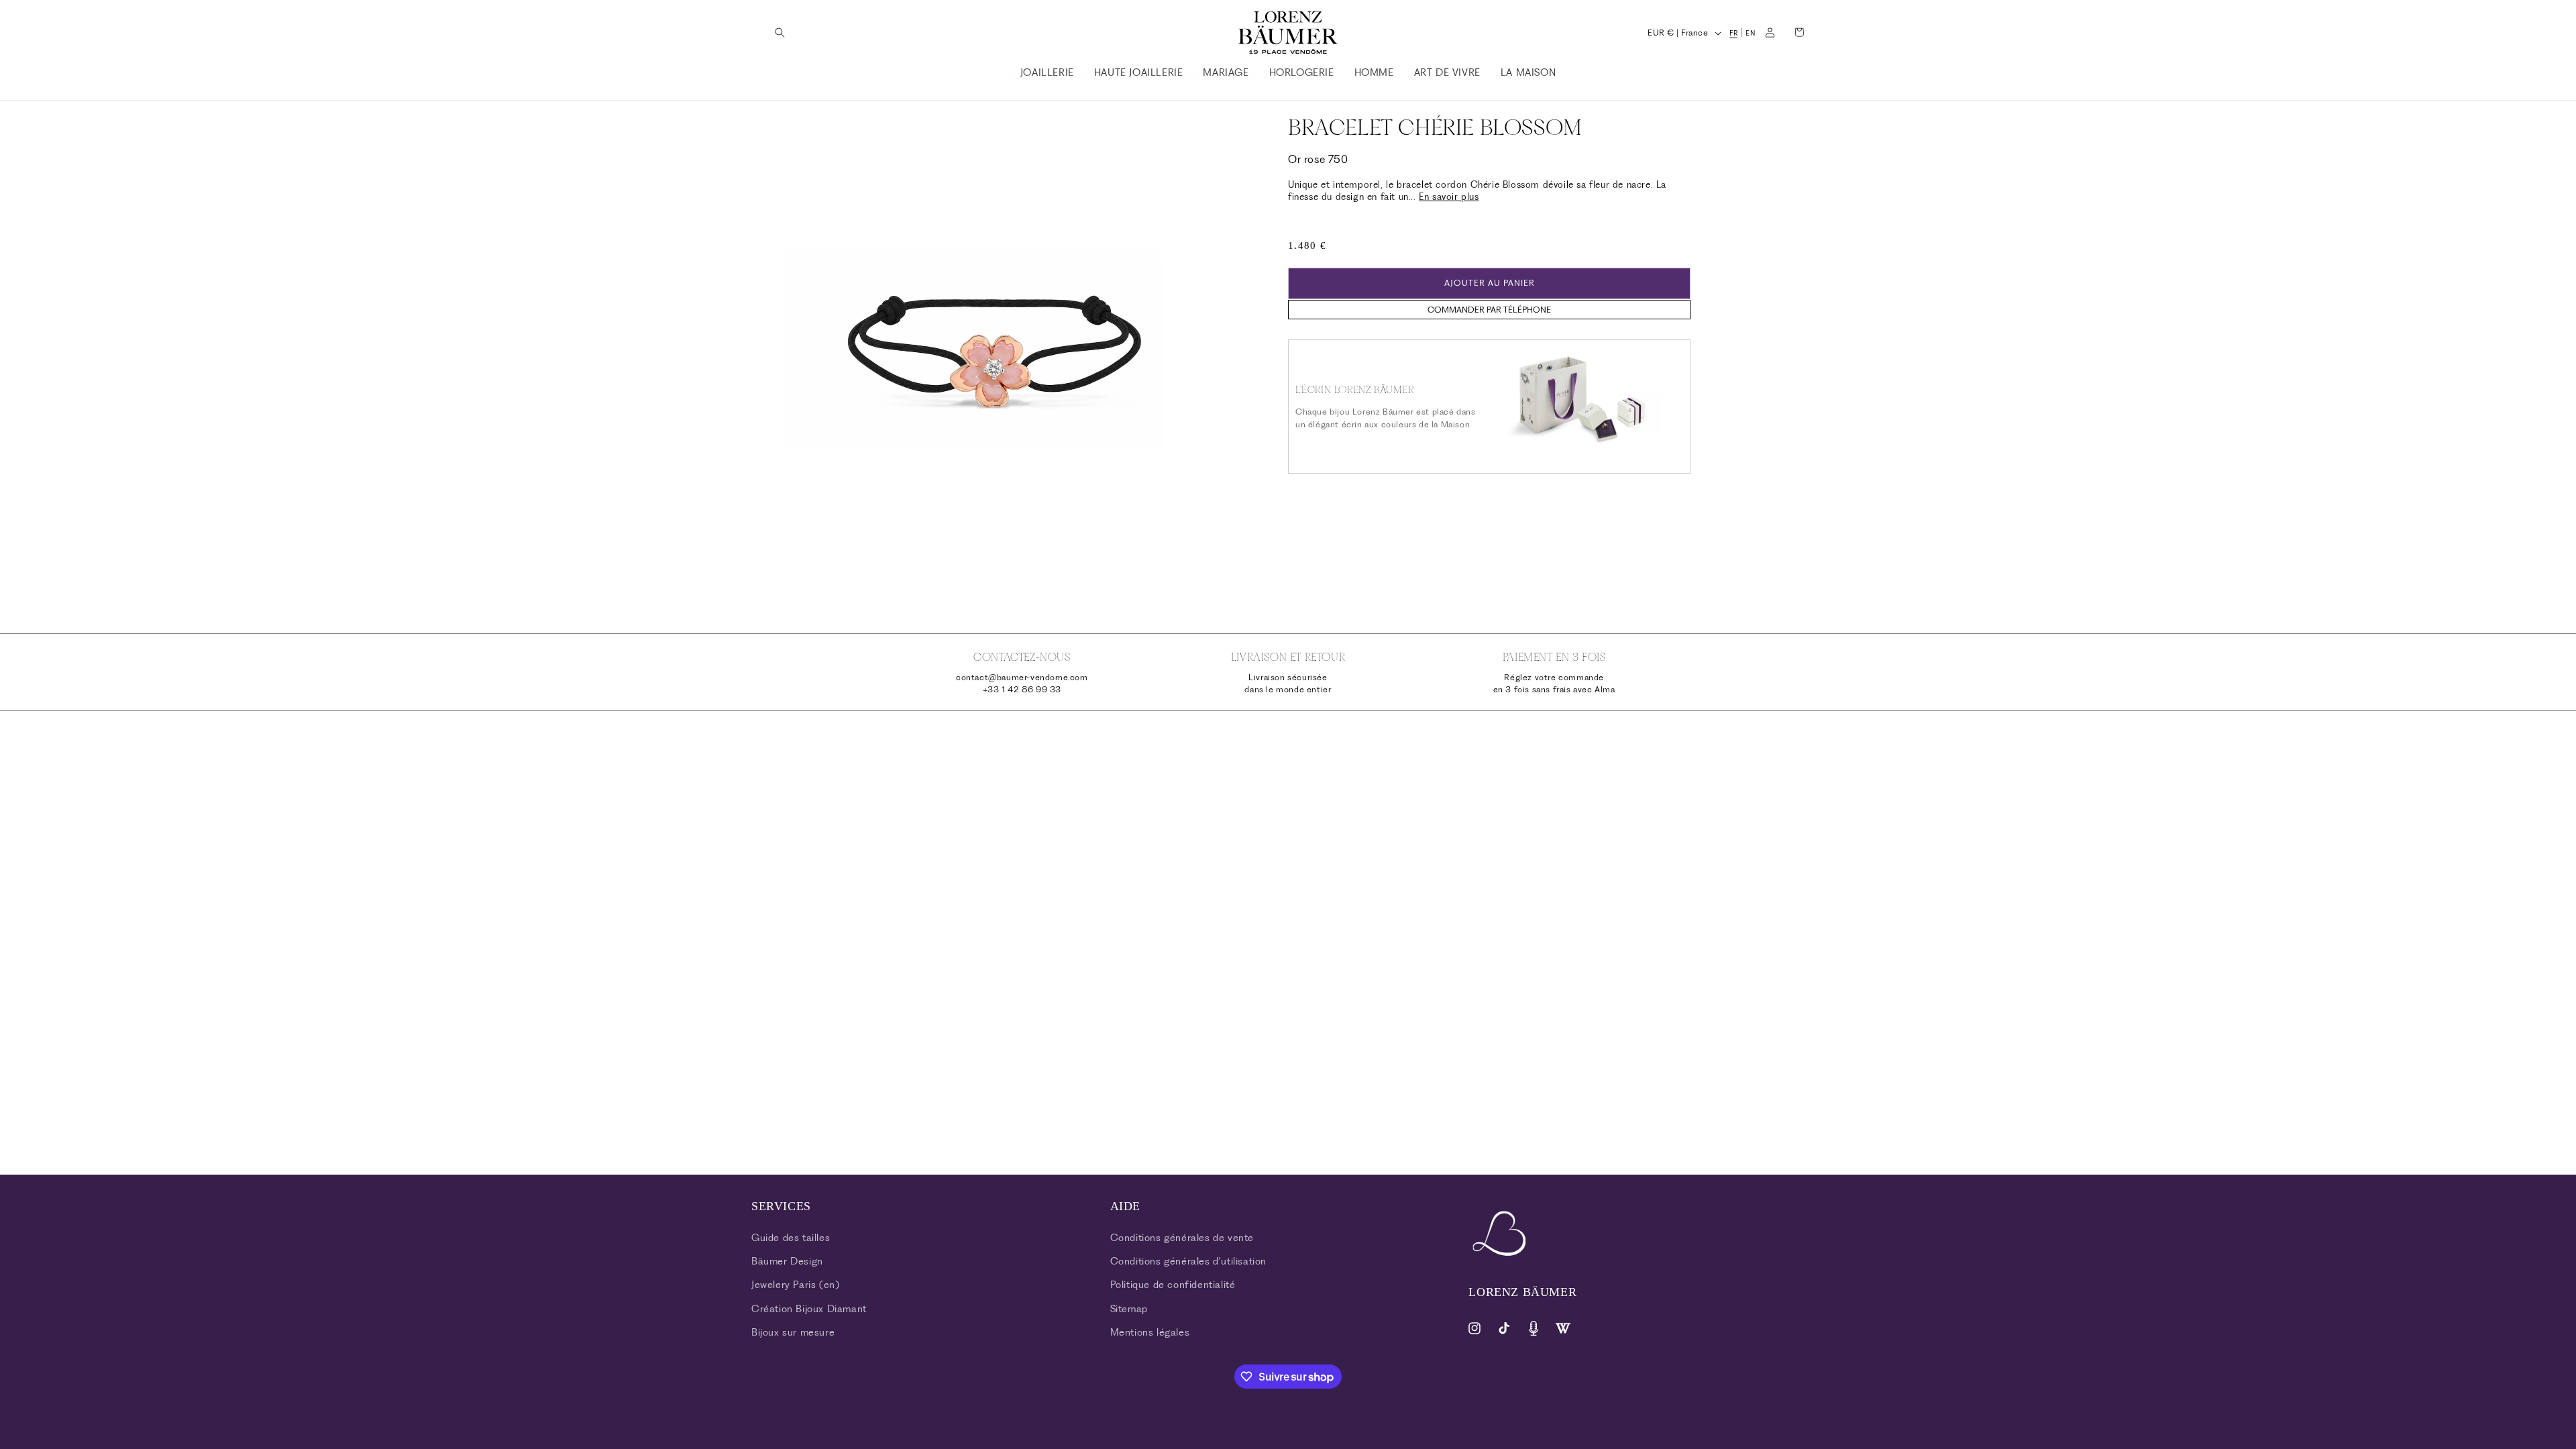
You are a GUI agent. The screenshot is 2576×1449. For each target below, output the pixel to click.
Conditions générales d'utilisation (1188, 1261)
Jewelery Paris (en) (795, 1285)
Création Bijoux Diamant (809, 1309)
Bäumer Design (787, 1261)
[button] (780, 32)
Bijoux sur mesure (793, 1332)
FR (1733, 33)
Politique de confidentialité (1173, 1285)
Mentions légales (1150, 1332)
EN (1750, 33)
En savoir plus (1449, 197)
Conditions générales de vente (1182, 1238)
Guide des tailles (791, 1238)
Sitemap (1129, 1309)
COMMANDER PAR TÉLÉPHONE (1489, 310)
